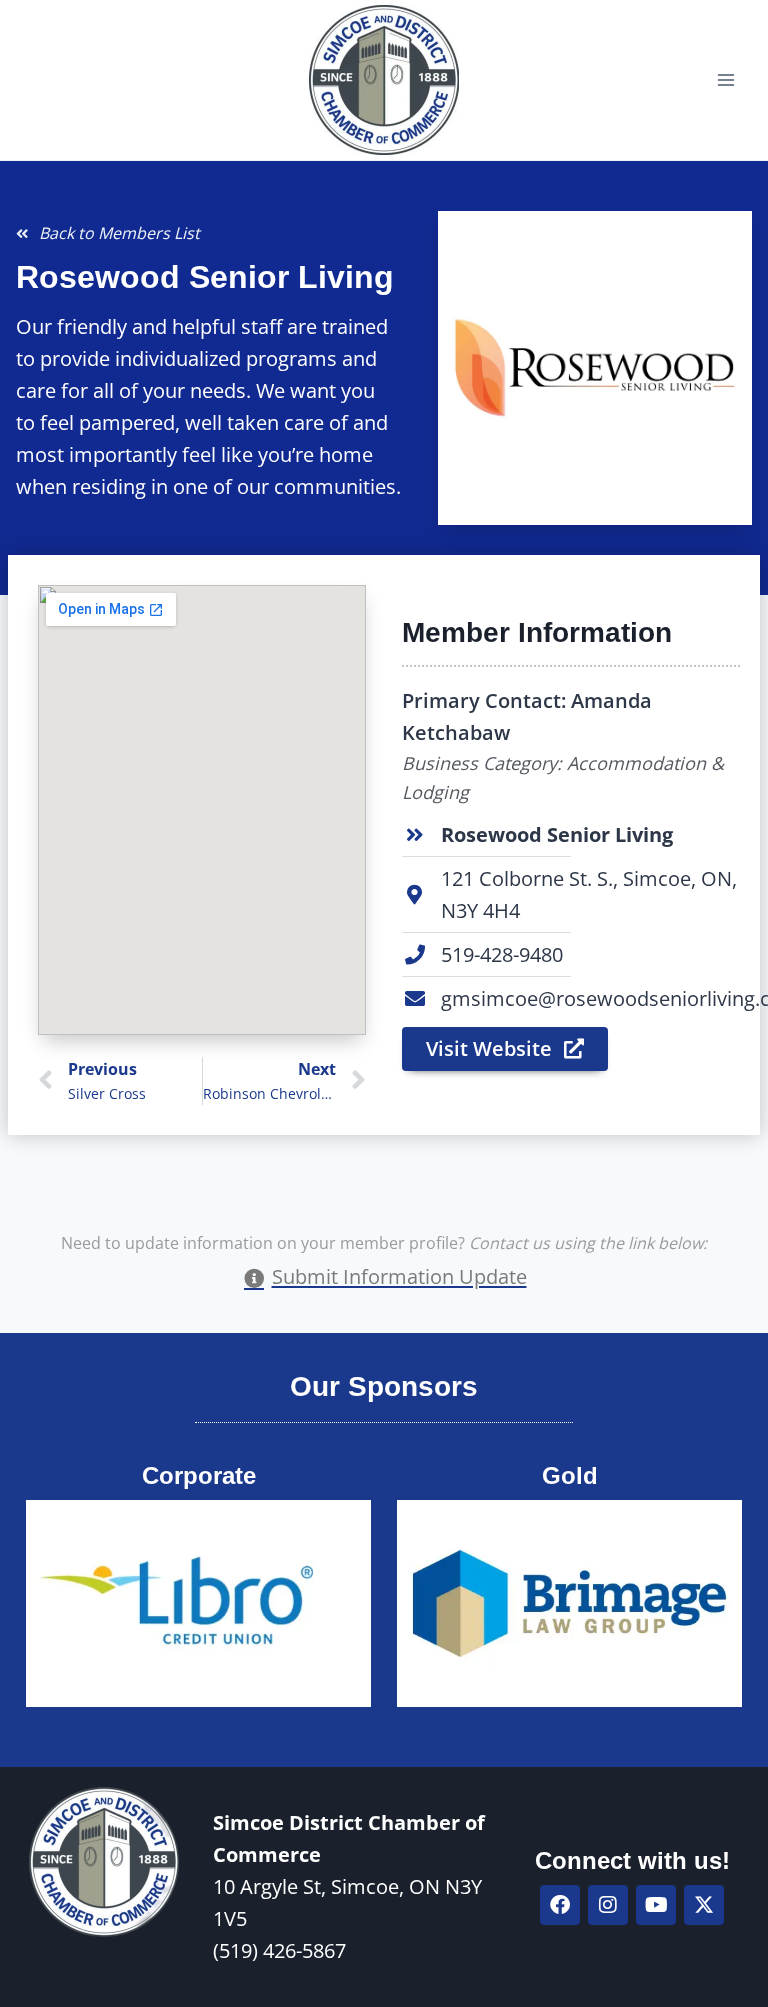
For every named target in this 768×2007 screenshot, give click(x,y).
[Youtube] (656, 1905)
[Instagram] (608, 1905)
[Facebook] (560, 1905)
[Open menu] (725, 79)
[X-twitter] (704, 1905)
